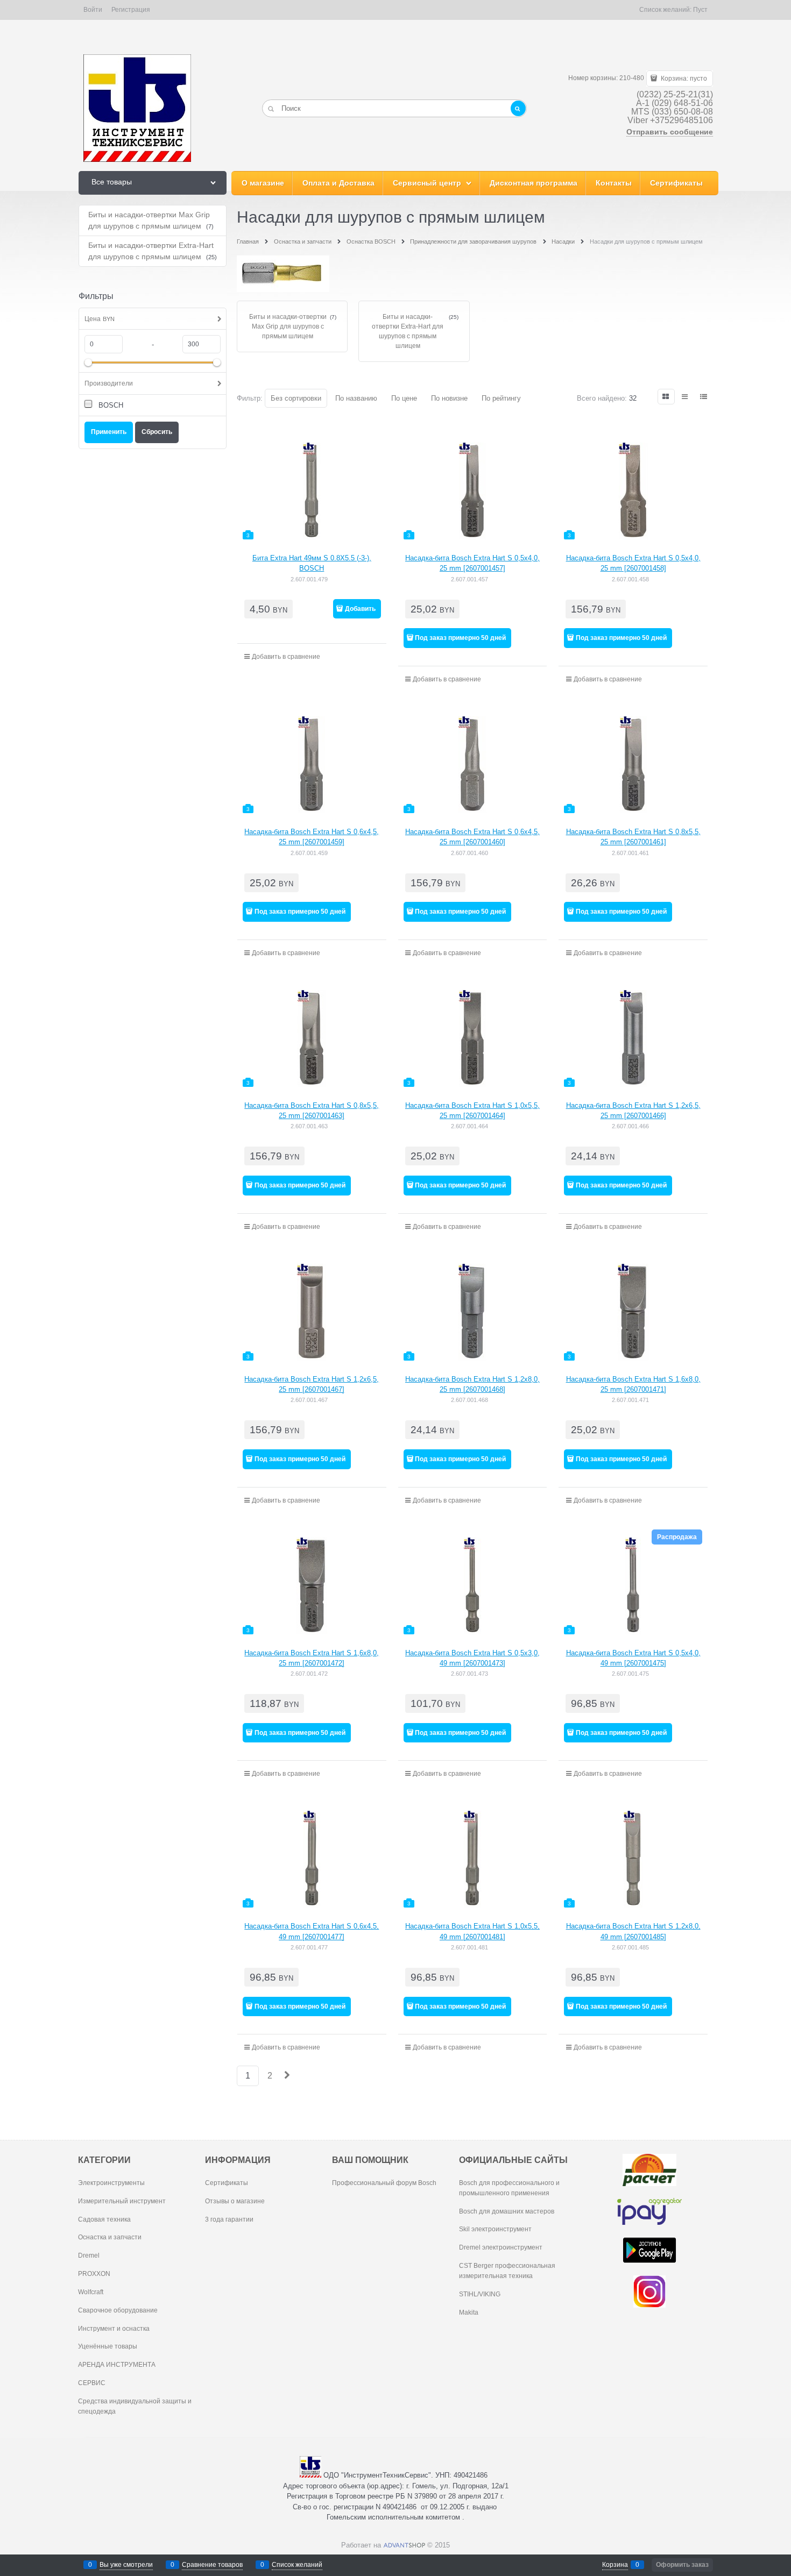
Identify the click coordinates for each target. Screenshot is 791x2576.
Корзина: (683, 79)
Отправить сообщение (670, 132)
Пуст (700, 10)
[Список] (686, 397)
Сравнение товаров (212, 2565)
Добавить (360, 609)
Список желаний (297, 2565)
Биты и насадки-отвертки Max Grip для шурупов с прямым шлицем (288, 326)
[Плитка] (666, 397)
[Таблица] (704, 397)
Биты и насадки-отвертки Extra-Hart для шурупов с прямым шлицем (408, 331)
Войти (93, 10)
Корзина (615, 2565)
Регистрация (131, 10)
